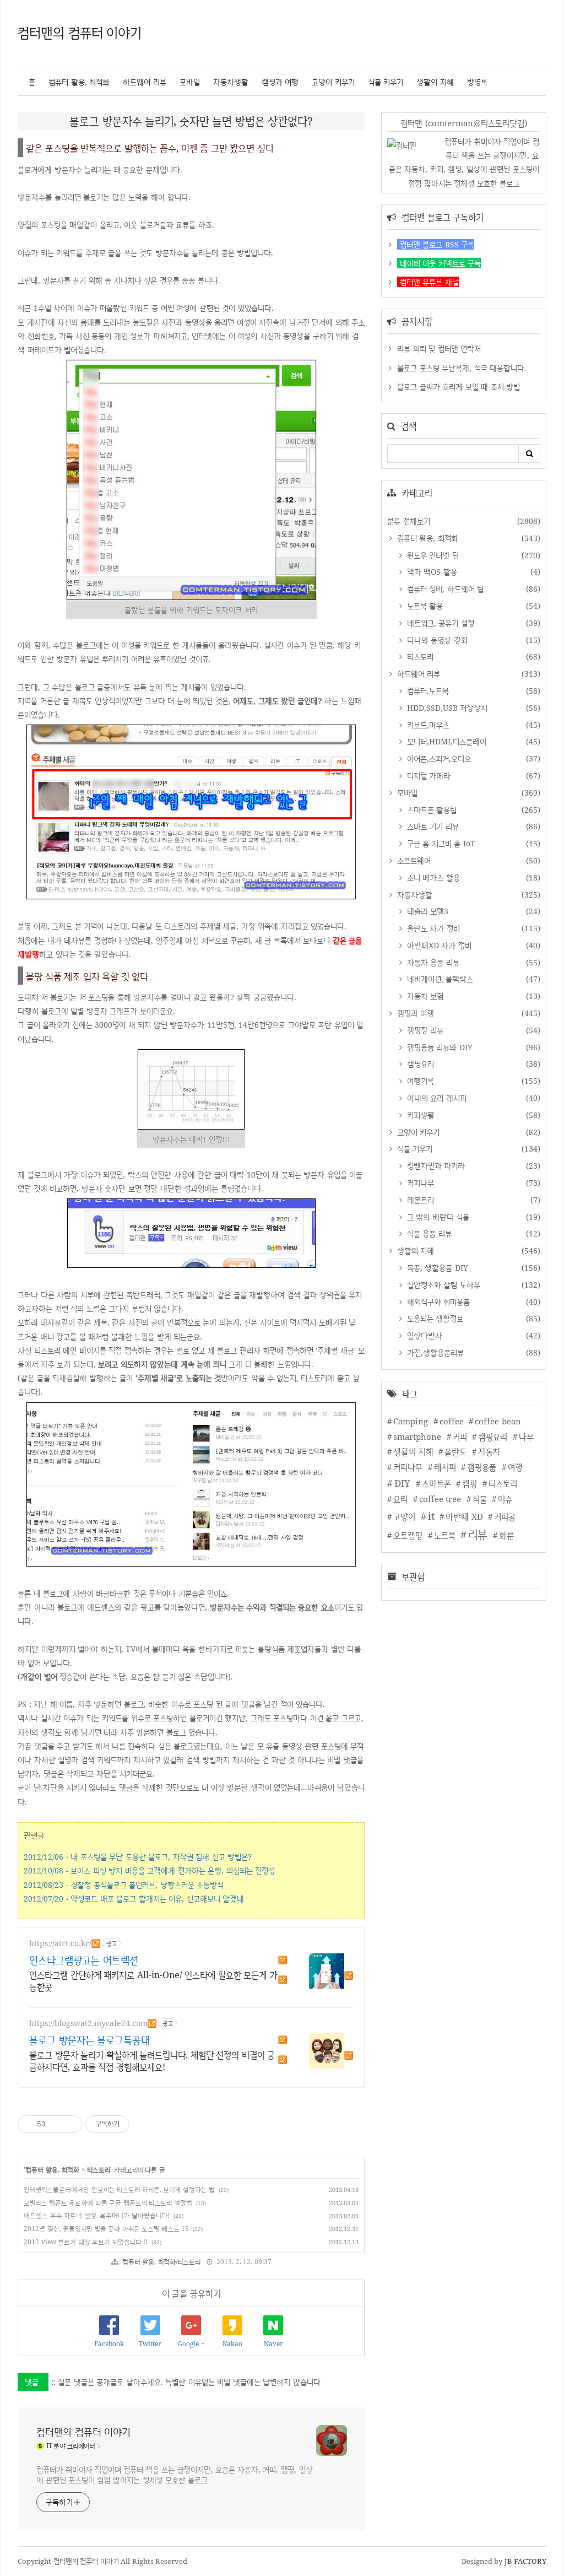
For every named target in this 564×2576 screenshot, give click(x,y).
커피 (460, 1437)
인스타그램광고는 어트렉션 (84, 1960)
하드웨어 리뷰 (145, 82)
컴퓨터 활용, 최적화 (79, 82)
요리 (400, 1499)
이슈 (505, 1499)
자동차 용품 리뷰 (432, 962)
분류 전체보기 (409, 521)
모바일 (190, 82)
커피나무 (419, 1183)
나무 (526, 1437)
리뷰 (478, 1534)
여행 (515, 1467)
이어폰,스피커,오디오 (438, 758)
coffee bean (498, 1421)
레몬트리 (419, 1200)
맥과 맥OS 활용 (431, 572)
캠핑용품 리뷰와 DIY (438, 1047)
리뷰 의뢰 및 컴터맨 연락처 (439, 349)
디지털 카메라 (427, 776)
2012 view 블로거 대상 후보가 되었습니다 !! (86, 2242)
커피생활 (419, 1115)
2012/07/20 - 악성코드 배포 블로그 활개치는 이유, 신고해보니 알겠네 (134, 1899)
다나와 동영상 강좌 (436, 640)
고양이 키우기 (333, 82)
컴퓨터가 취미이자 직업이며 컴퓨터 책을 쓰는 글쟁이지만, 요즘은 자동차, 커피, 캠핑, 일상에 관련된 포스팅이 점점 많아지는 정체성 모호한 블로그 (174, 2475)
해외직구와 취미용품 (437, 1302)
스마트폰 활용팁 (430, 810)
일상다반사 (423, 1335)
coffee (452, 1421)
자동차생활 (231, 82)
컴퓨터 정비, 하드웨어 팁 (444, 589)
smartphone (417, 1437)
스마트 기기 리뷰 (432, 826)
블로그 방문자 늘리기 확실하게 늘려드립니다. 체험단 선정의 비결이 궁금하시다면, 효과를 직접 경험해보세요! (152, 2061)
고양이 (404, 1517)
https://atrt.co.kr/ (60, 1943)
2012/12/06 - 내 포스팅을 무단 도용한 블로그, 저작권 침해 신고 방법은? (138, 1857)
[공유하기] (56, 2124)
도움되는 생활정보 (434, 1318)
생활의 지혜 (435, 82)
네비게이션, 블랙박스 (439, 979)
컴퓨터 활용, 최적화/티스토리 (161, 2262)
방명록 (477, 82)
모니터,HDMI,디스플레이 (445, 741)
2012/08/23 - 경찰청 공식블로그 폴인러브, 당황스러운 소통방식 (124, 1885)
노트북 (445, 1535)
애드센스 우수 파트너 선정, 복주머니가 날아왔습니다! (97, 2215)
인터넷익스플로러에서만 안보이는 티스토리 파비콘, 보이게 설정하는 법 (119, 2189)
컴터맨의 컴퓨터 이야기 (80, 32)
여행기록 (419, 1081)
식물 (480, 1499)
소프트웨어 (413, 860)
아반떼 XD (464, 1517)
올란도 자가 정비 (432, 928)
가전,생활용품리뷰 (434, 1352)
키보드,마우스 (427, 725)
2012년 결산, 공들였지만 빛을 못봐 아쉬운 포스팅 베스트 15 (106, 2229)
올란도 (455, 1452)
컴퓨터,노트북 (427, 691)
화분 (506, 1535)
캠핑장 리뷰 (424, 1030)
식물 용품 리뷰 (428, 1233)
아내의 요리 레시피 (435, 1098)
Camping (411, 1421)
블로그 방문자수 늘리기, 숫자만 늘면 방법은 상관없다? (191, 121)
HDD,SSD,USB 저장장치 (446, 708)
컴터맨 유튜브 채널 (428, 282)
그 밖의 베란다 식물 (437, 1217)
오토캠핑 (408, 1535)
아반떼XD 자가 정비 (438, 945)
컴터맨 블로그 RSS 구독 (436, 244)
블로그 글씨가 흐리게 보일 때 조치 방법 (459, 387)
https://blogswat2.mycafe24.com (88, 2023)
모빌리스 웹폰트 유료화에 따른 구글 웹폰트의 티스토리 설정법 (108, 2203)
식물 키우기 (386, 82)
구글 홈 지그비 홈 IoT (440, 843)
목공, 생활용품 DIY (436, 1268)
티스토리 (99, 2170)
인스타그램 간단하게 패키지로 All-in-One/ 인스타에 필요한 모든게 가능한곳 (153, 1981)
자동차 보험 (424, 996)
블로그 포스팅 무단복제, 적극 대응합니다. (462, 368)
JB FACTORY (526, 2561)
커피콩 (505, 1517)
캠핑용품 (482, 1467)
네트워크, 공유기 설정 (439, 623)
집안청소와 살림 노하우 (442, 1285)
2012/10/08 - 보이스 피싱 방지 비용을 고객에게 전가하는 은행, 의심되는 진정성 (149, 1870)
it (431, 1516)
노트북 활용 (424, 606)
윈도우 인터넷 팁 (432, 555)
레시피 (445, 1467)
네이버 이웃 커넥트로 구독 (439, 263)
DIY (402, 1483)
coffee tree (440, 1499)
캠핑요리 (419, 1064)
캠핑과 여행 (280, 82)
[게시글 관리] (70, 2124)
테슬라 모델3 (426, 911)
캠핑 (470, 1484)
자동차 (489, 1452)
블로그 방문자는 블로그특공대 (90, 2040)
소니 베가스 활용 (432, 877)
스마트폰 (436, 1484)
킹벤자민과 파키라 (435, 1166)
